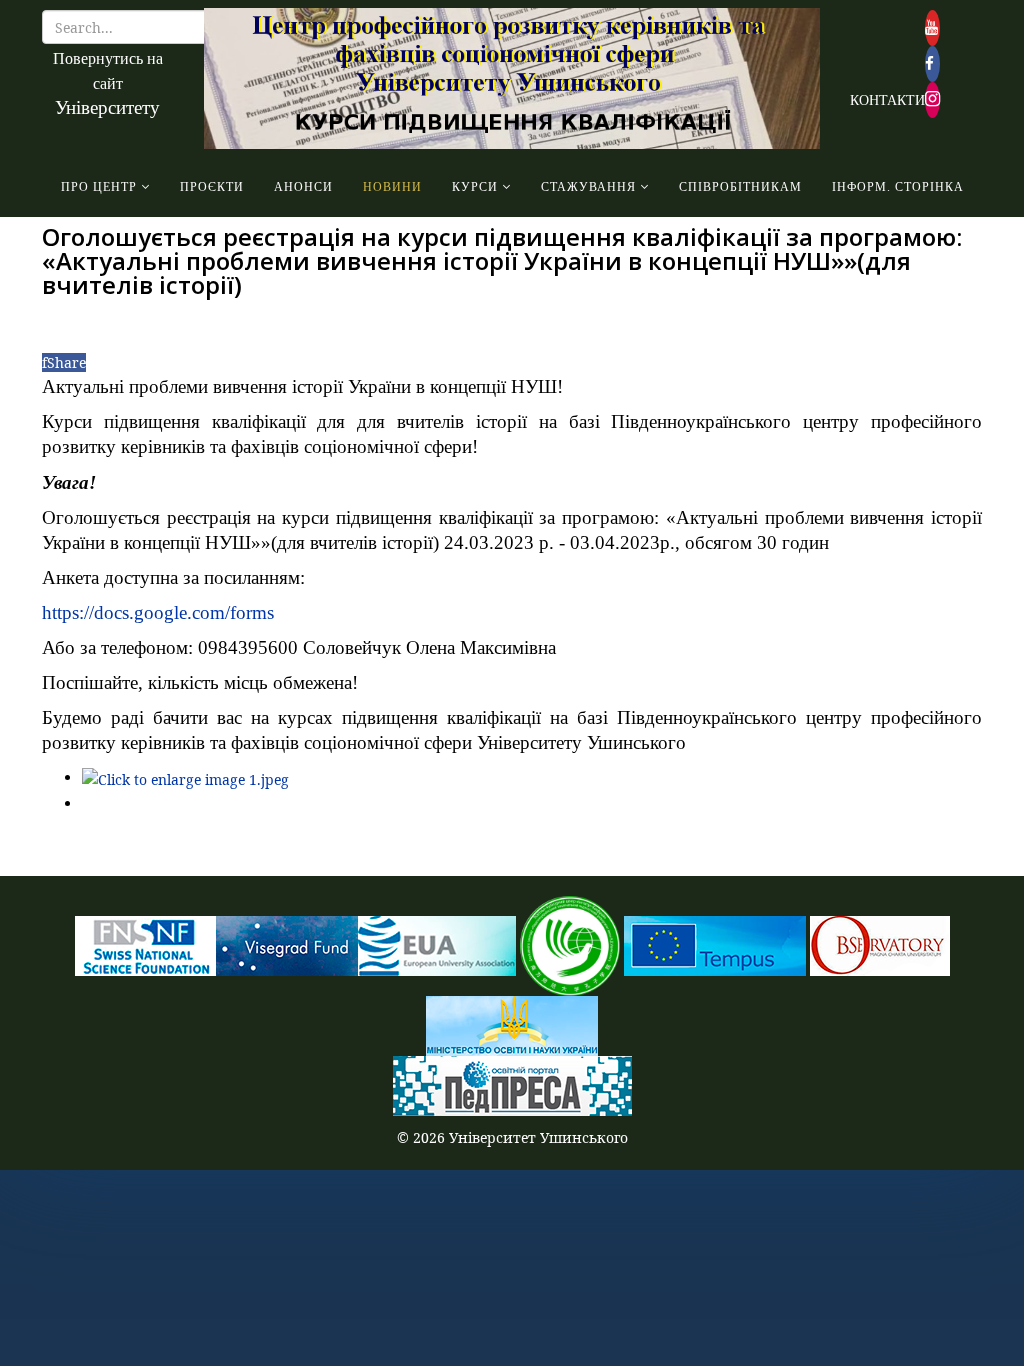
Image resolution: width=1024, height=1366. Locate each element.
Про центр (99, 187)
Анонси (303, 187)
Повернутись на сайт (108, 83)
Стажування (588, 187)
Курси (475, 187)
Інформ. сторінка (898, 187)
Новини (392, 187)
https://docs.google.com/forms (158, 612)
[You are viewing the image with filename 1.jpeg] (185, 777)
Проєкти (212, 187)
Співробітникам (740, 187)
